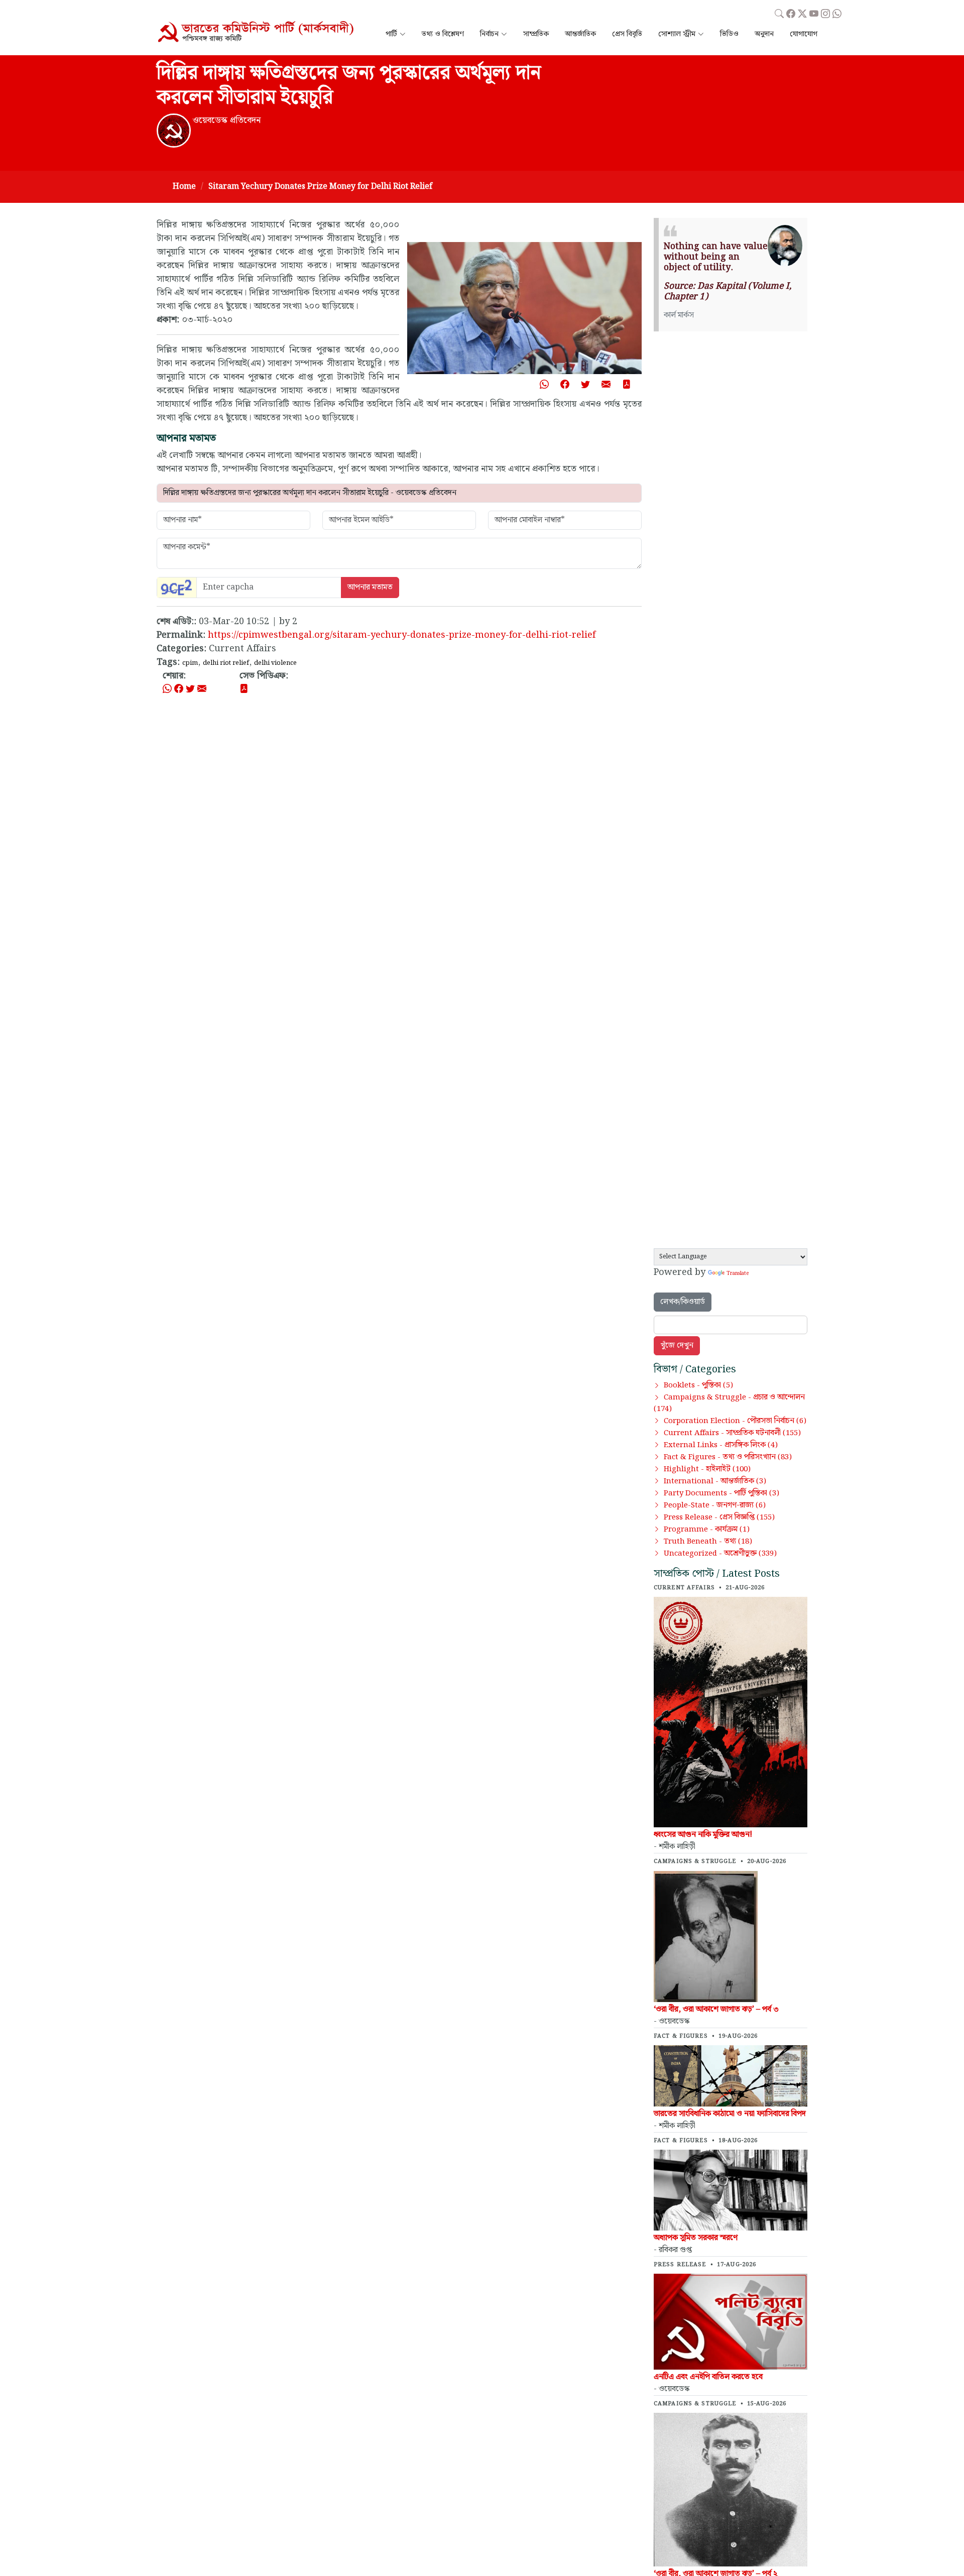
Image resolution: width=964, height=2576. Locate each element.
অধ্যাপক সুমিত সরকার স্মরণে (696, 2238)
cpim (190, 663)
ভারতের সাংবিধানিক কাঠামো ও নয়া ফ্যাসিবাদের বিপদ (730, 2114)
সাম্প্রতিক (536, 34)
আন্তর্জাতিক (580, 34)
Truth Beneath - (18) (708, 1542)
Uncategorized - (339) (720, 1554)
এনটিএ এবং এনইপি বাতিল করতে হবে (708, 2377)
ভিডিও (729, 34)
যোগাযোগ (804, 34)
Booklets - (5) (698, 1385)
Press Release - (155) (719, 1517)
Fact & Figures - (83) (728, 1457)
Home (184, 187)
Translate (738, 1273)
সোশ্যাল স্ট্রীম (677, 34)
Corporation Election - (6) (735, 1421)
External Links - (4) (721, 1445)
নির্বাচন (489, 34)
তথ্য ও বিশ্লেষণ (443, 34)
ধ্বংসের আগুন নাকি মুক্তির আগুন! (703, 1835)
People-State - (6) (715, 1505)
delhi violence (275, 663)
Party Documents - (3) (721, 1493)
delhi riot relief (226, 663)
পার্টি (391, 34)
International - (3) (715, 1481)
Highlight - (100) (707, 1469)
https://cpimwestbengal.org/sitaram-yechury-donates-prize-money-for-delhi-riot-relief (402, 635)
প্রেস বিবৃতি (627, 34)
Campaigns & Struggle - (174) (729, 1403)
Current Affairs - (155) (732, 1433)
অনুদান (764, 34)
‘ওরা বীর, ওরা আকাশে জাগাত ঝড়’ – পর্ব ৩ (716, 2009)
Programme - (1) (707, 1530)
